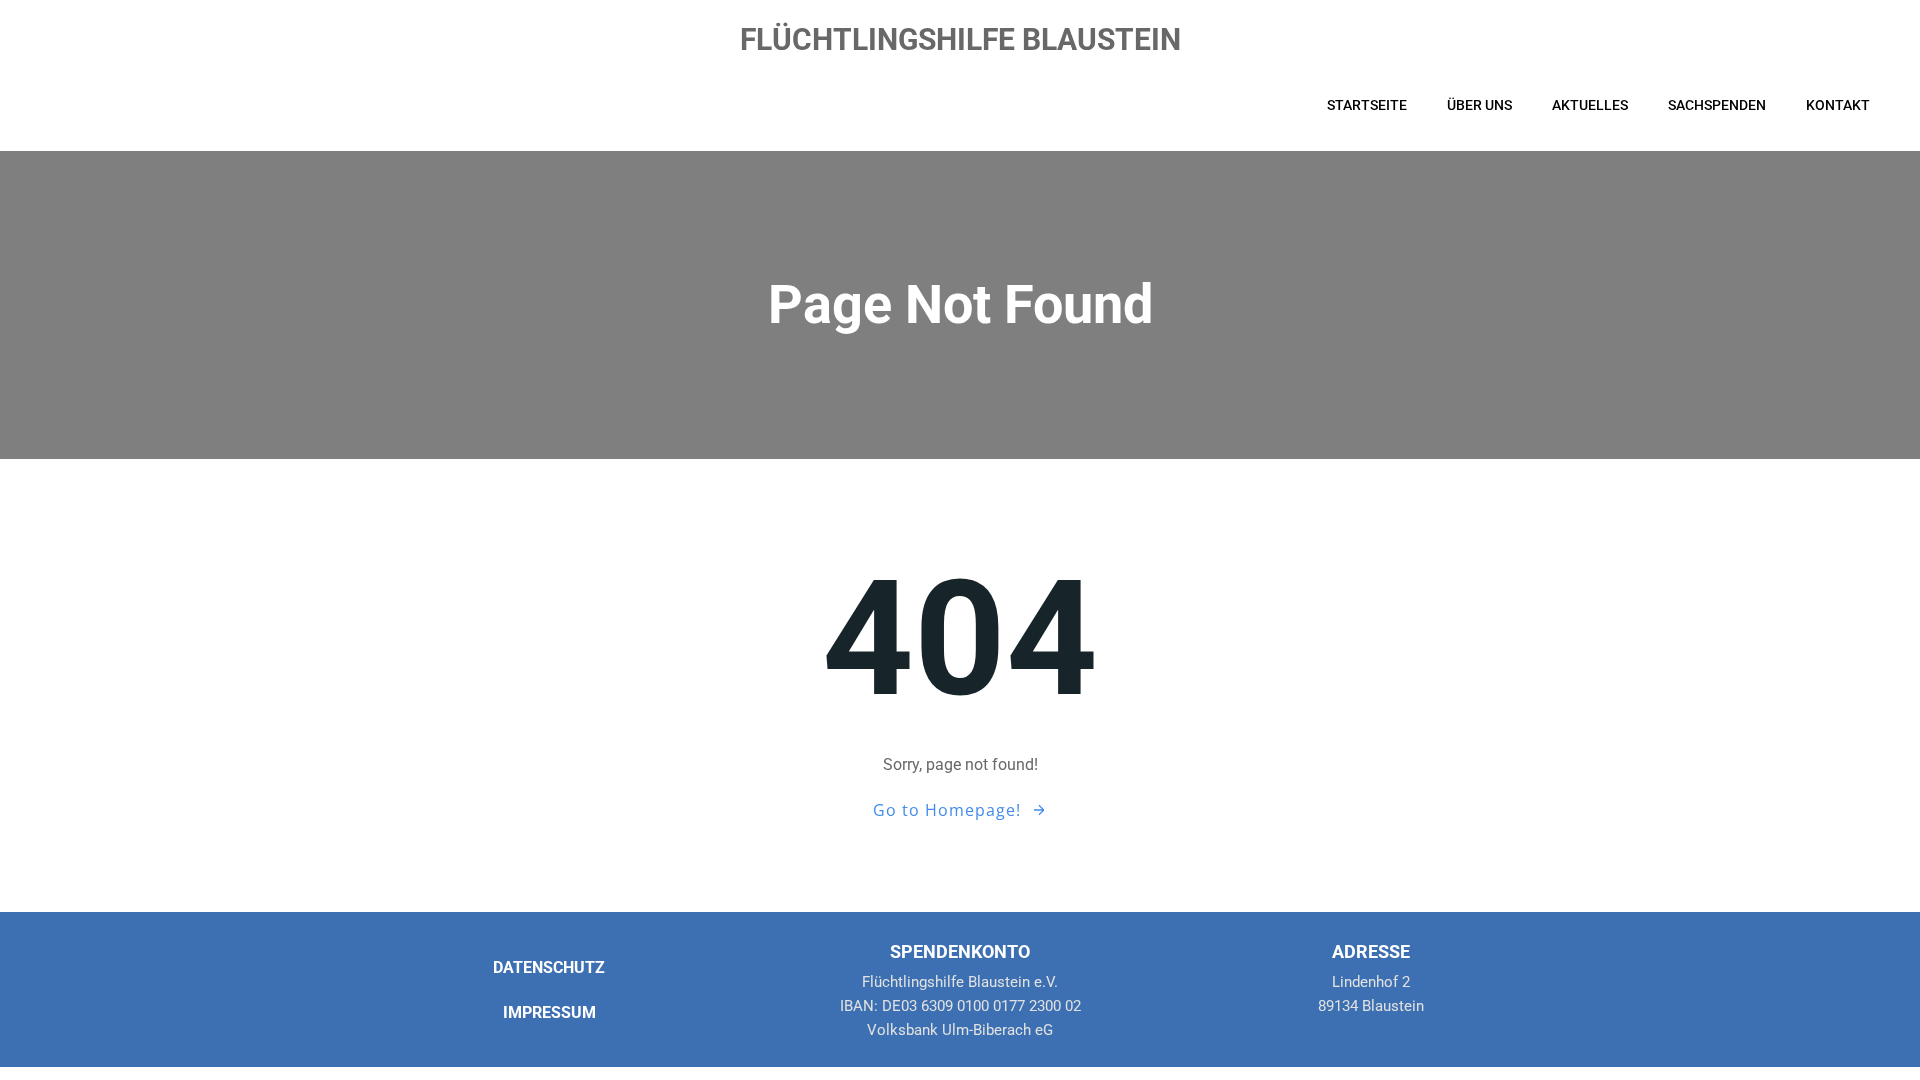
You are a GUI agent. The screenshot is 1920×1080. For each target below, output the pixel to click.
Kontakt (1838, 105)
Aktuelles (1590, 105)
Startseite (1367, 105)
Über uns (1479, 105)
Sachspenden (1717, 105)
